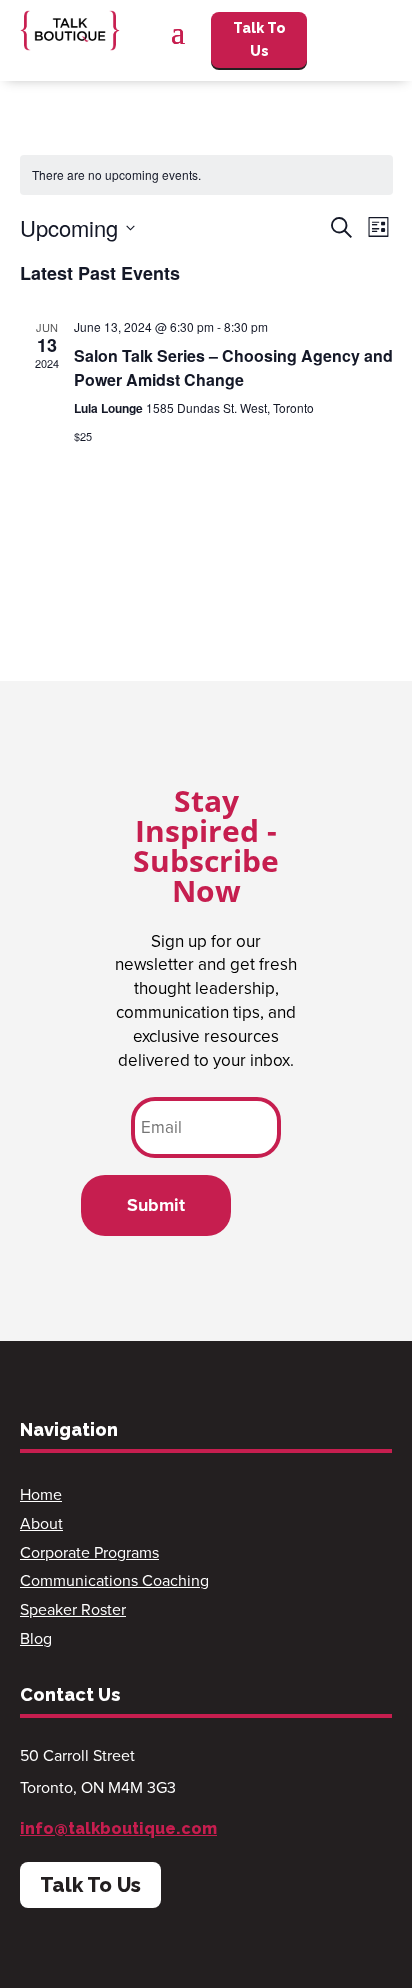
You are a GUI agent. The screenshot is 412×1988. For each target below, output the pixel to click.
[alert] (206, 175)
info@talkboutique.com (118, 1828)
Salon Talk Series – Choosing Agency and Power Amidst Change (233, 367)
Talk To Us (259, 40)
